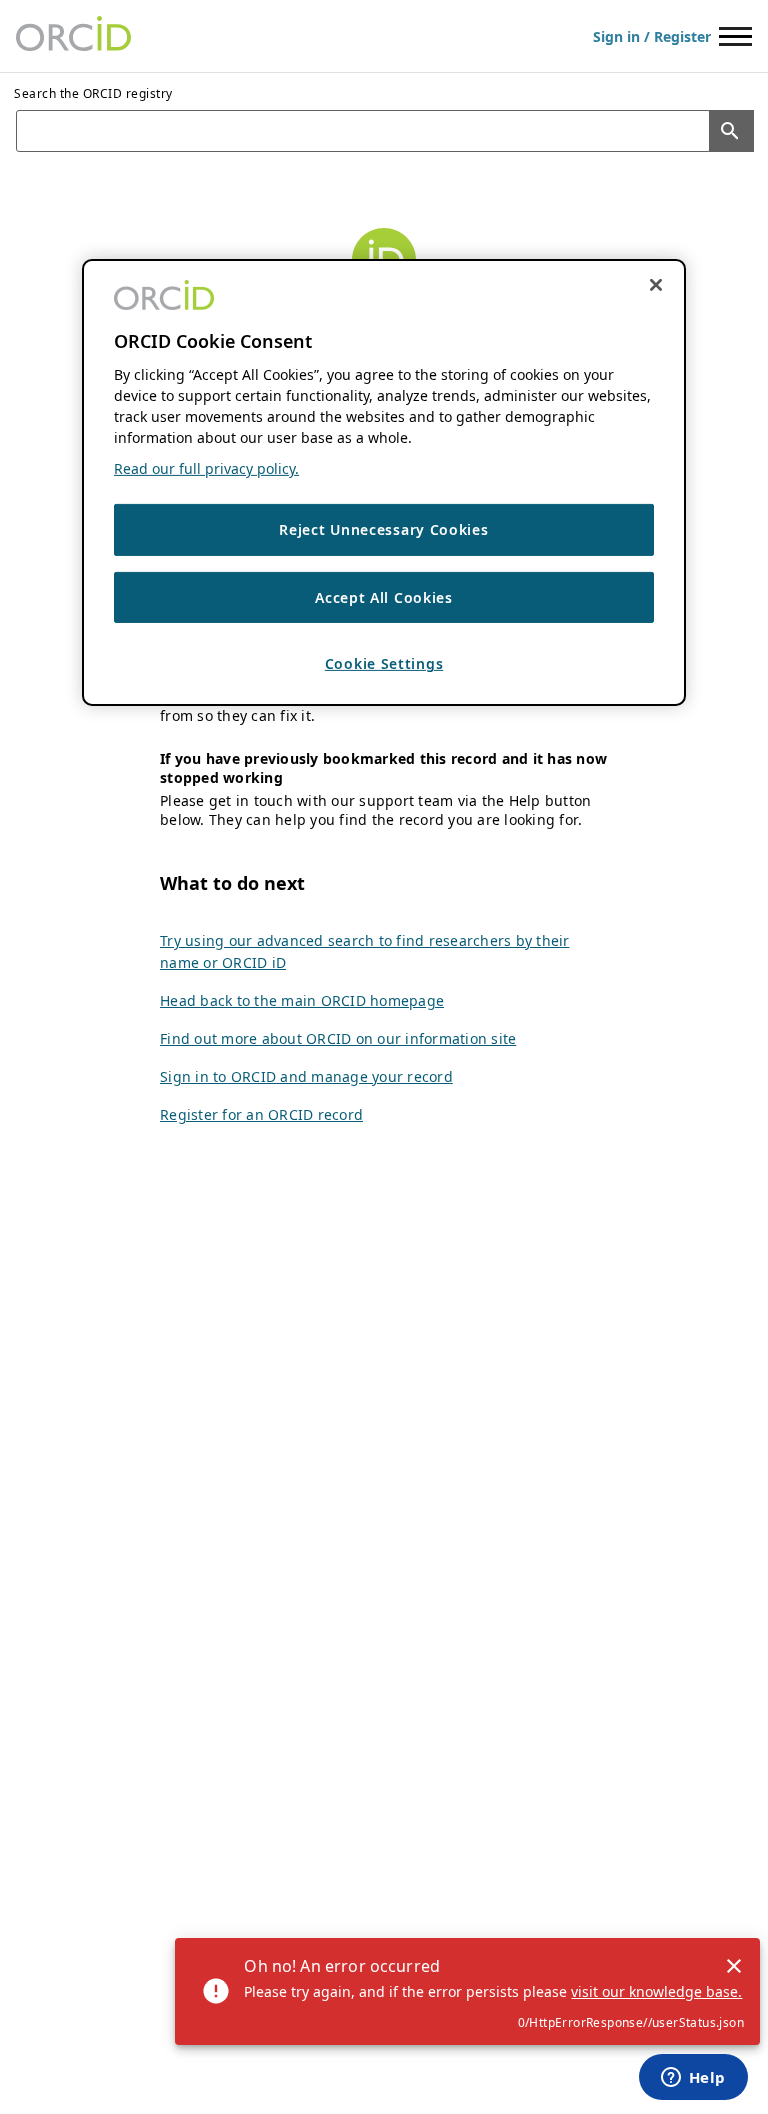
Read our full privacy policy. (206, 468)
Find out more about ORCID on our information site (338, 1038)
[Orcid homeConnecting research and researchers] (73, 36)
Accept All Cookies (384, 597)
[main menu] (735, 36)
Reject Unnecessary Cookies (383, 529)
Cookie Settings (384, 663)
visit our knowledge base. (656, 1991)
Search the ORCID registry (93, 93)
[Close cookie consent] (656, 285)
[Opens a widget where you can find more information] (693, 2079)
